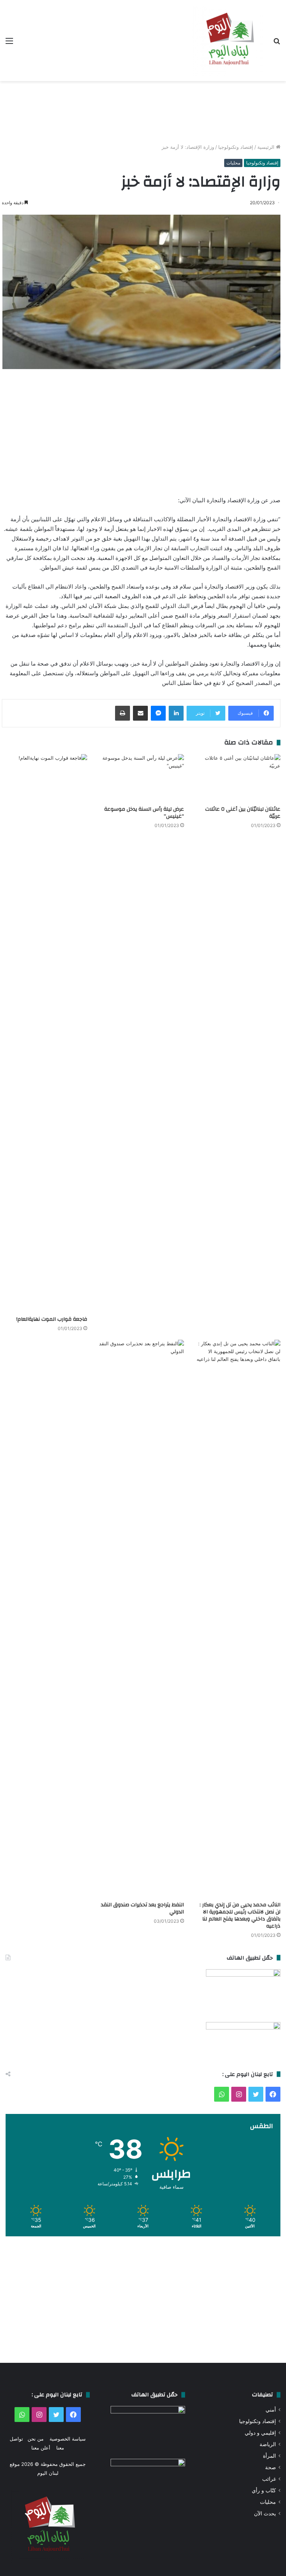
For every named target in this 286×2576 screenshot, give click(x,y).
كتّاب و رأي (264, 2490)
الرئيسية (267, 147)
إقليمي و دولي (260, 2433)
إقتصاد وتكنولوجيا (236, 147)
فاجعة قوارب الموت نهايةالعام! (52, 1319)
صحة (271, 2467)
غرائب (269, 2479)
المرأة (269, 2456)
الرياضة (268, 2444)
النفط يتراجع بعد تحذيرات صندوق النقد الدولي (142, 1908)
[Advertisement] (143, 112)
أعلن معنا (41, 2448)
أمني (271, 2410)
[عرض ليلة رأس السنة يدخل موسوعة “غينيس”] (141, 778)
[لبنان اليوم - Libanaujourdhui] (228, 41)
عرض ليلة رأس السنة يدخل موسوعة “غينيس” (144, 813)
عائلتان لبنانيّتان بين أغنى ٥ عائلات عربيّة (243, 813)
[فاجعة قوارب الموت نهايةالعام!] (45, 1033)
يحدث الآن (265, 2513)
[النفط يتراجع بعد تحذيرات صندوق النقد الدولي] (141, 1619)
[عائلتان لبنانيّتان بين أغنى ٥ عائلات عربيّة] (238, 778)
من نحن (36, 2439)
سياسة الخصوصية (68, 2439)
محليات (233, 163)
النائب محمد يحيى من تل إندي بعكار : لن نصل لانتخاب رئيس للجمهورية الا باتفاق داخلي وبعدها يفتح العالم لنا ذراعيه (240, 1915)
